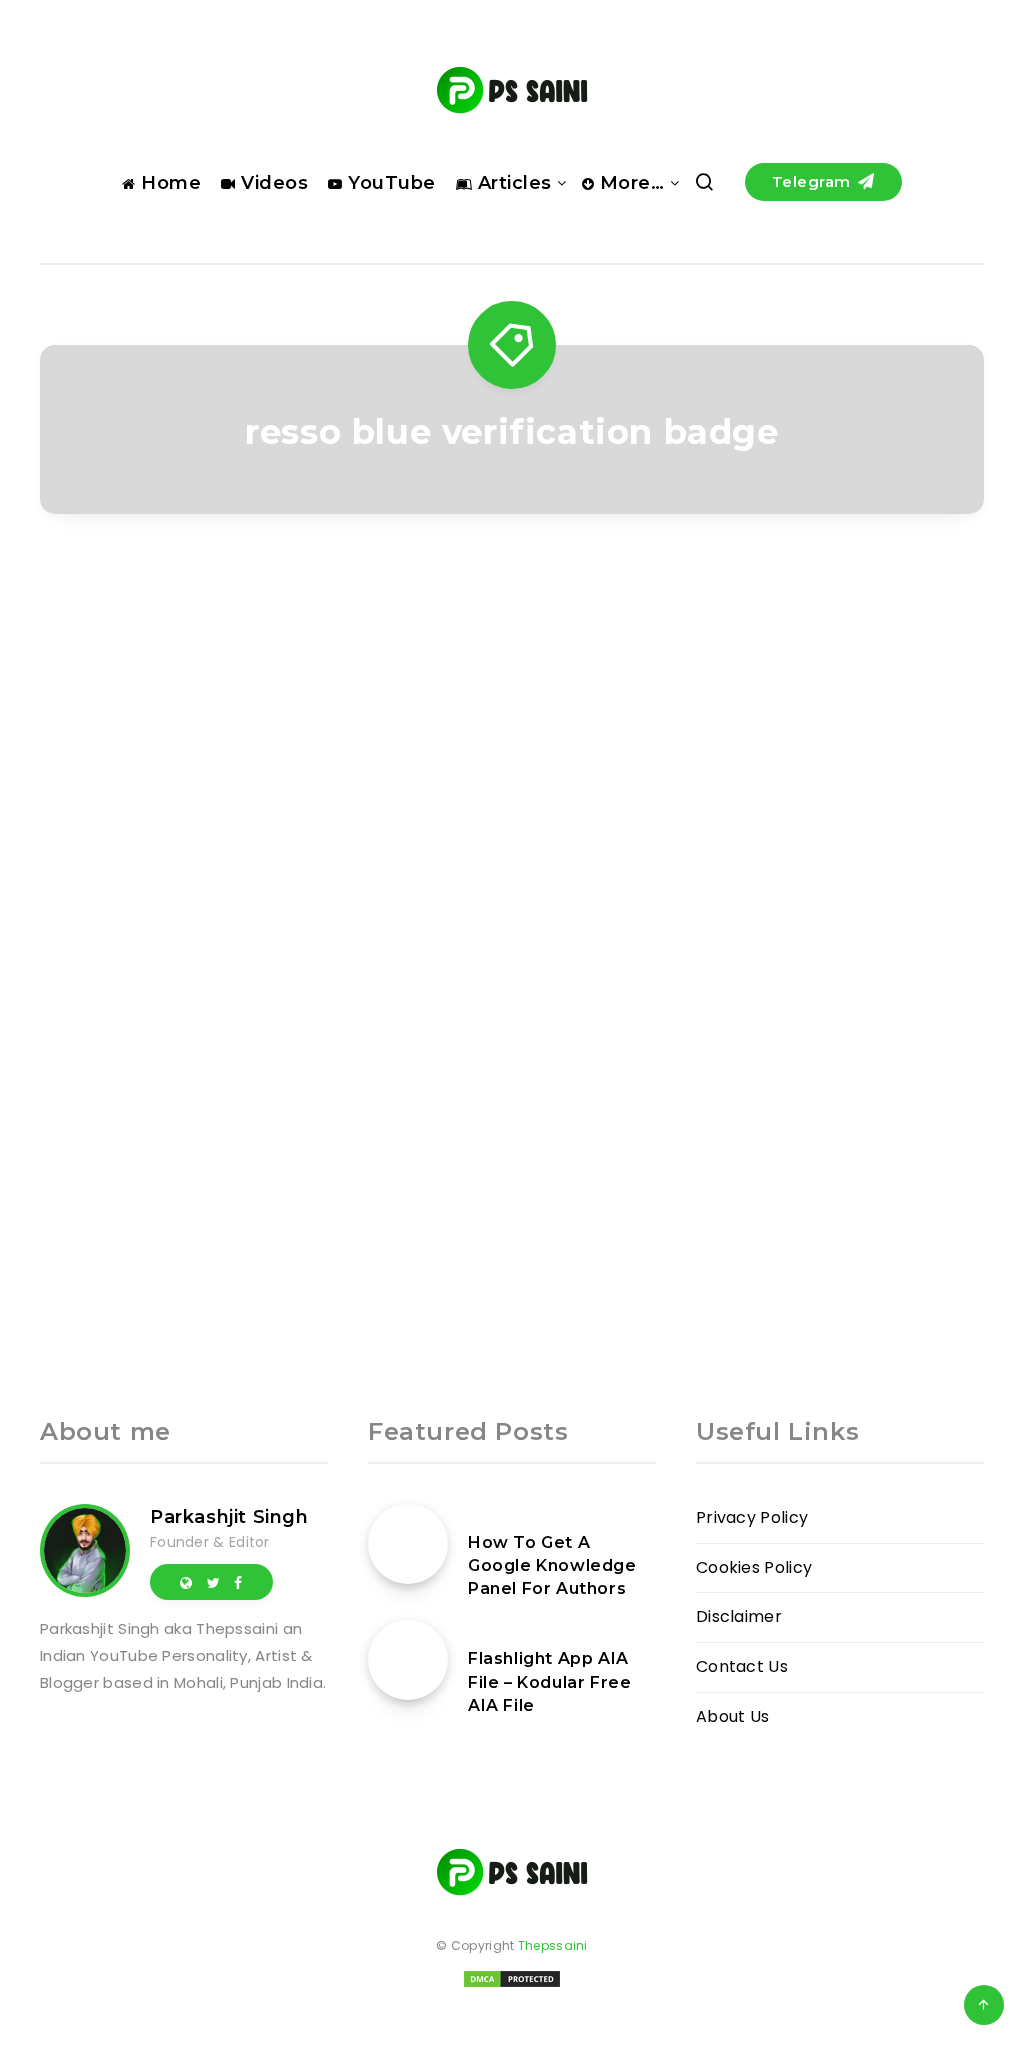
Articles (512, 183)
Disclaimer (739, 1616)
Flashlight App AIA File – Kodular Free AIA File (549, 1681)
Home (168, 183)
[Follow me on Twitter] (213, 1582)
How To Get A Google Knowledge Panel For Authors (552, 1565)
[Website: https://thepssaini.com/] (186, 1582)
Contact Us (742, 1666)
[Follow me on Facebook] (238, 1582)
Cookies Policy (754, 1567)
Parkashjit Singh (229, 1517)
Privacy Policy (752, 1517)
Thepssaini (553, 1945)
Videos (272, 183)
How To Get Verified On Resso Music (183, 942)
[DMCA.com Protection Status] (512, 1985)
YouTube (389, 183)
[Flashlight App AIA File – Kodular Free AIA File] (408, 1660)
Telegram (814, 181)
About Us (732, 1716)
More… (629, 183)
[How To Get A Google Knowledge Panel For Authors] (408, 1544)
